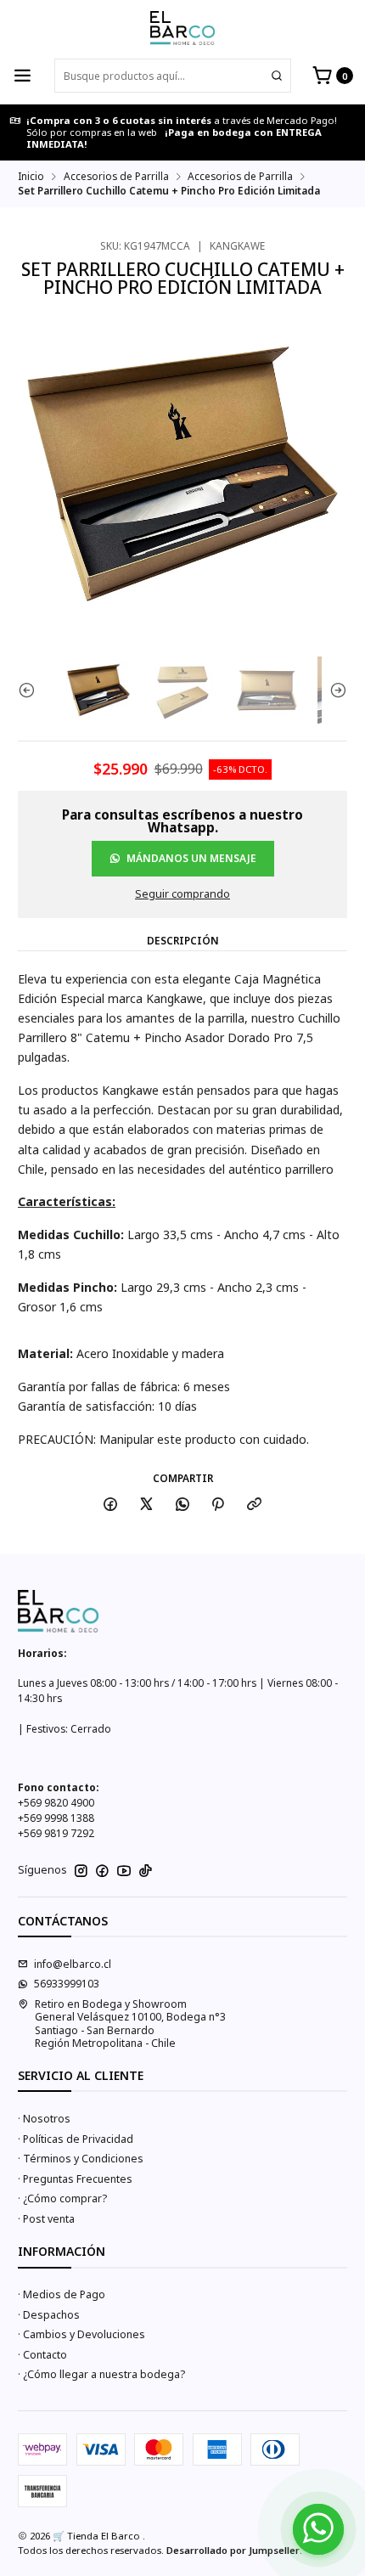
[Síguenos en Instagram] (81, 1871)
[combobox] (173, 76)
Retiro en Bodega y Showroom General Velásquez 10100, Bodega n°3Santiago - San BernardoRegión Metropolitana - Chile (130, 2024)
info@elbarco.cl (73, 1964)
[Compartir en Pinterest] (218, 1505)
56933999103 (67, 1984)
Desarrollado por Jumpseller (233, 2550)
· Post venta (46, 2219)
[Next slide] (334, 690)
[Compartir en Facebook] (111, 1505)
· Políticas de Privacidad (76, 2139)
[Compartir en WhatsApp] (182, 1505)
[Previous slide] (31, 690)
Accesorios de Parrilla (116, 177)
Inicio (31, 177)
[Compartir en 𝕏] (147, 1505)
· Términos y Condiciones (81, 2159)
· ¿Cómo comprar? (62, 2198)
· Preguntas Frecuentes (75, 2179)
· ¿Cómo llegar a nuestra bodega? (101, 2374)
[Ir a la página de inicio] (182, 28)
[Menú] (23, 76)
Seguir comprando (182, 895)
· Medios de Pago (62, 2294)
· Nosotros (44, 2119)
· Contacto (42, 2355)
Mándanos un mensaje (191, 858)
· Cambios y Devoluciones (81, 2334)
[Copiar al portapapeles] (255, 1505)
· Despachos (49, 2315)
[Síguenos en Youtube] (124, 1871)
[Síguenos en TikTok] (146, 1871)
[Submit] (277, 76)
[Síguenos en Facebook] (102, 1871)
